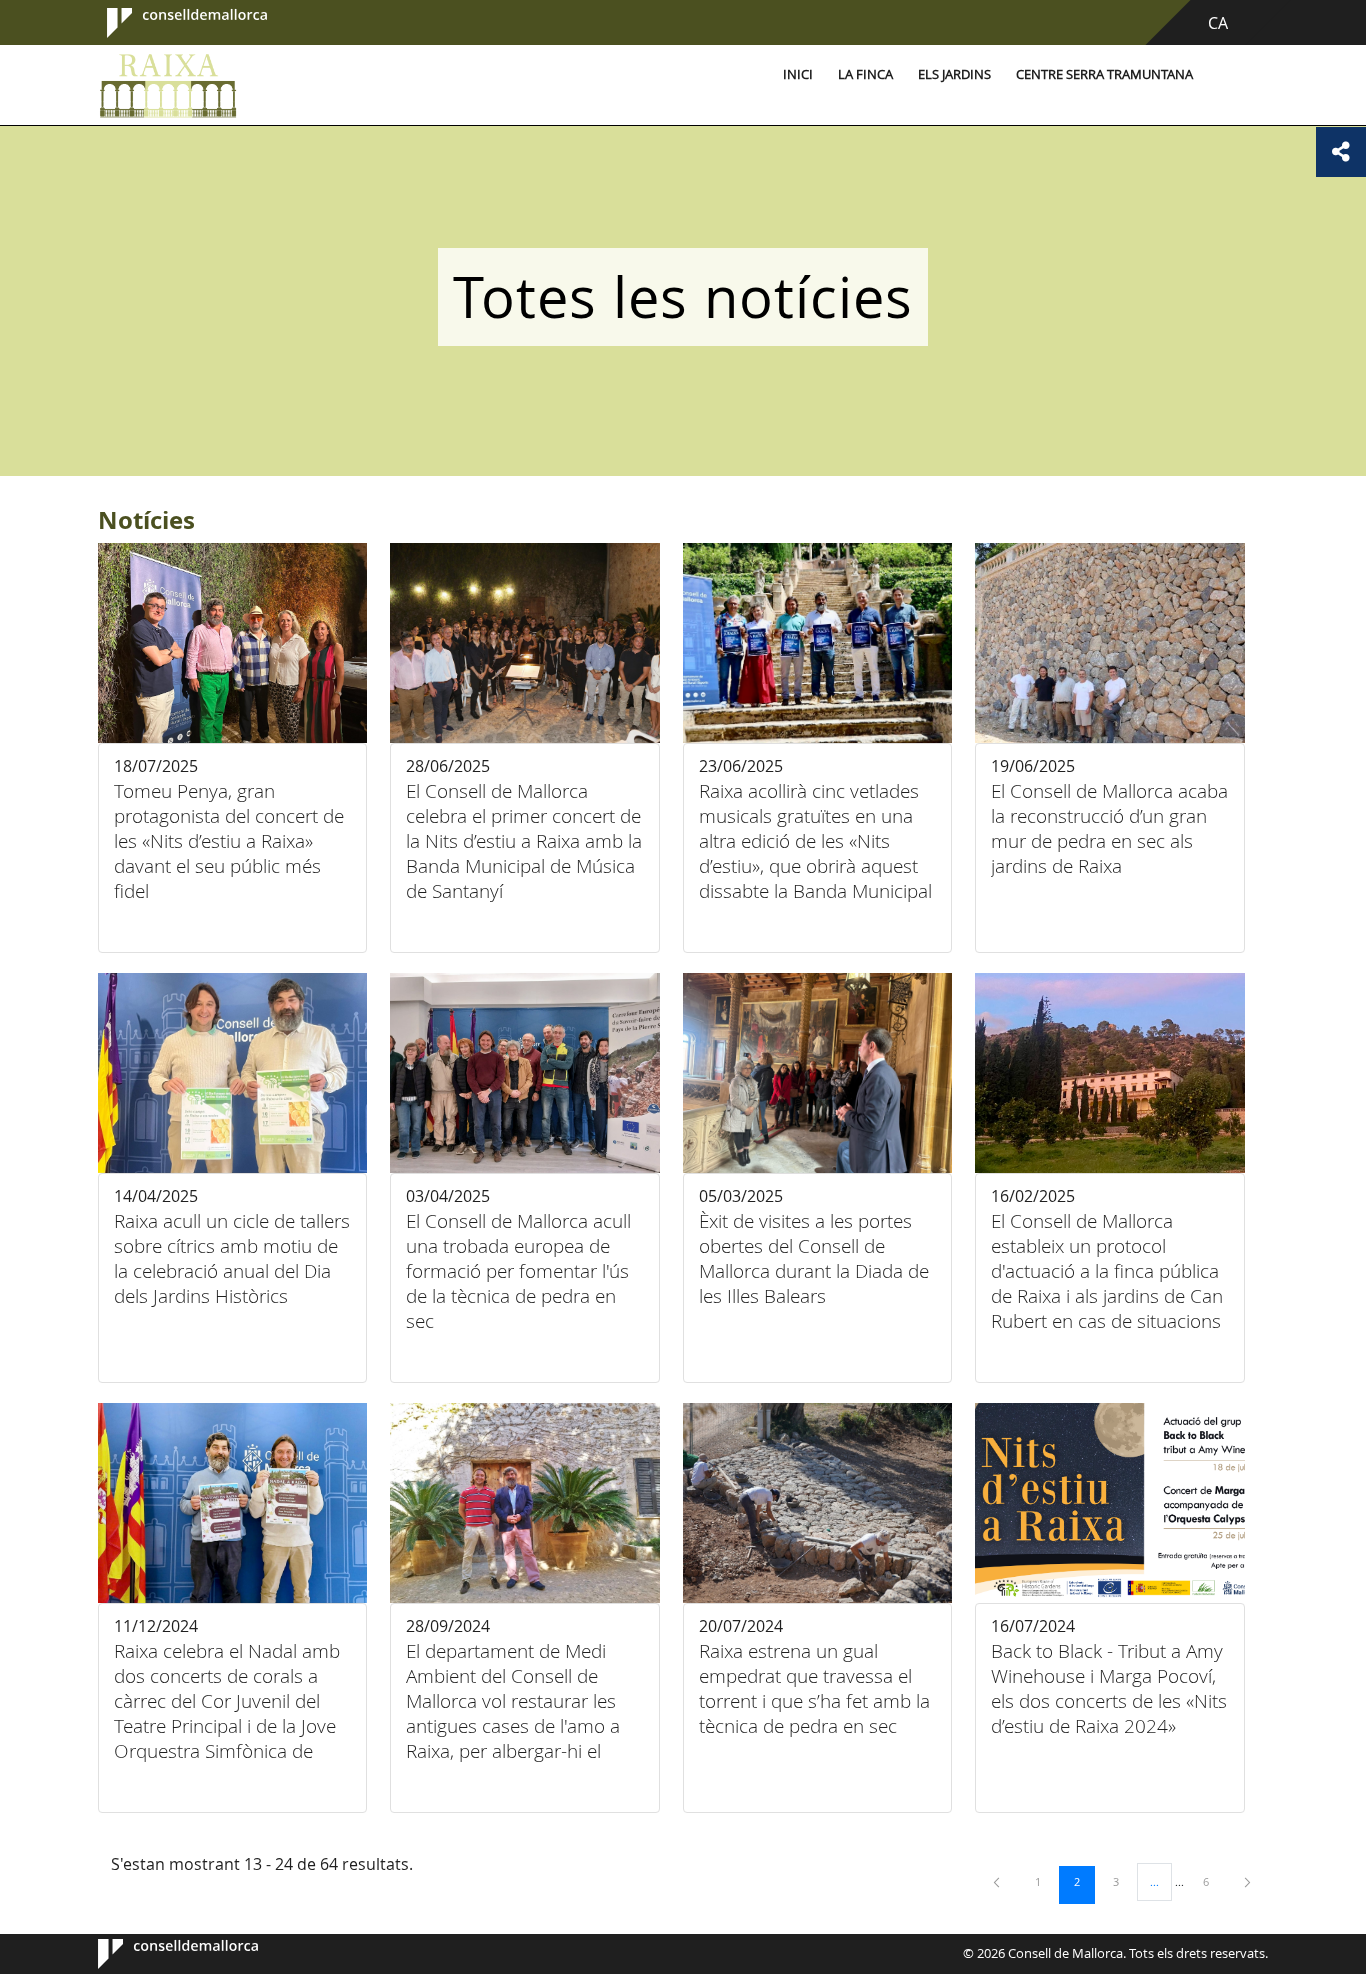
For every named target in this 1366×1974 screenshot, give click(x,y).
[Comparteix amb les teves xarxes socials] (1341, 152)
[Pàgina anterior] (998, 1881)
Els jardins (954, 74)
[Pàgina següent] (1247, 1881)
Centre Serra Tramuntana (1104, 74)
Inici (798, 74)
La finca (865, 74)
